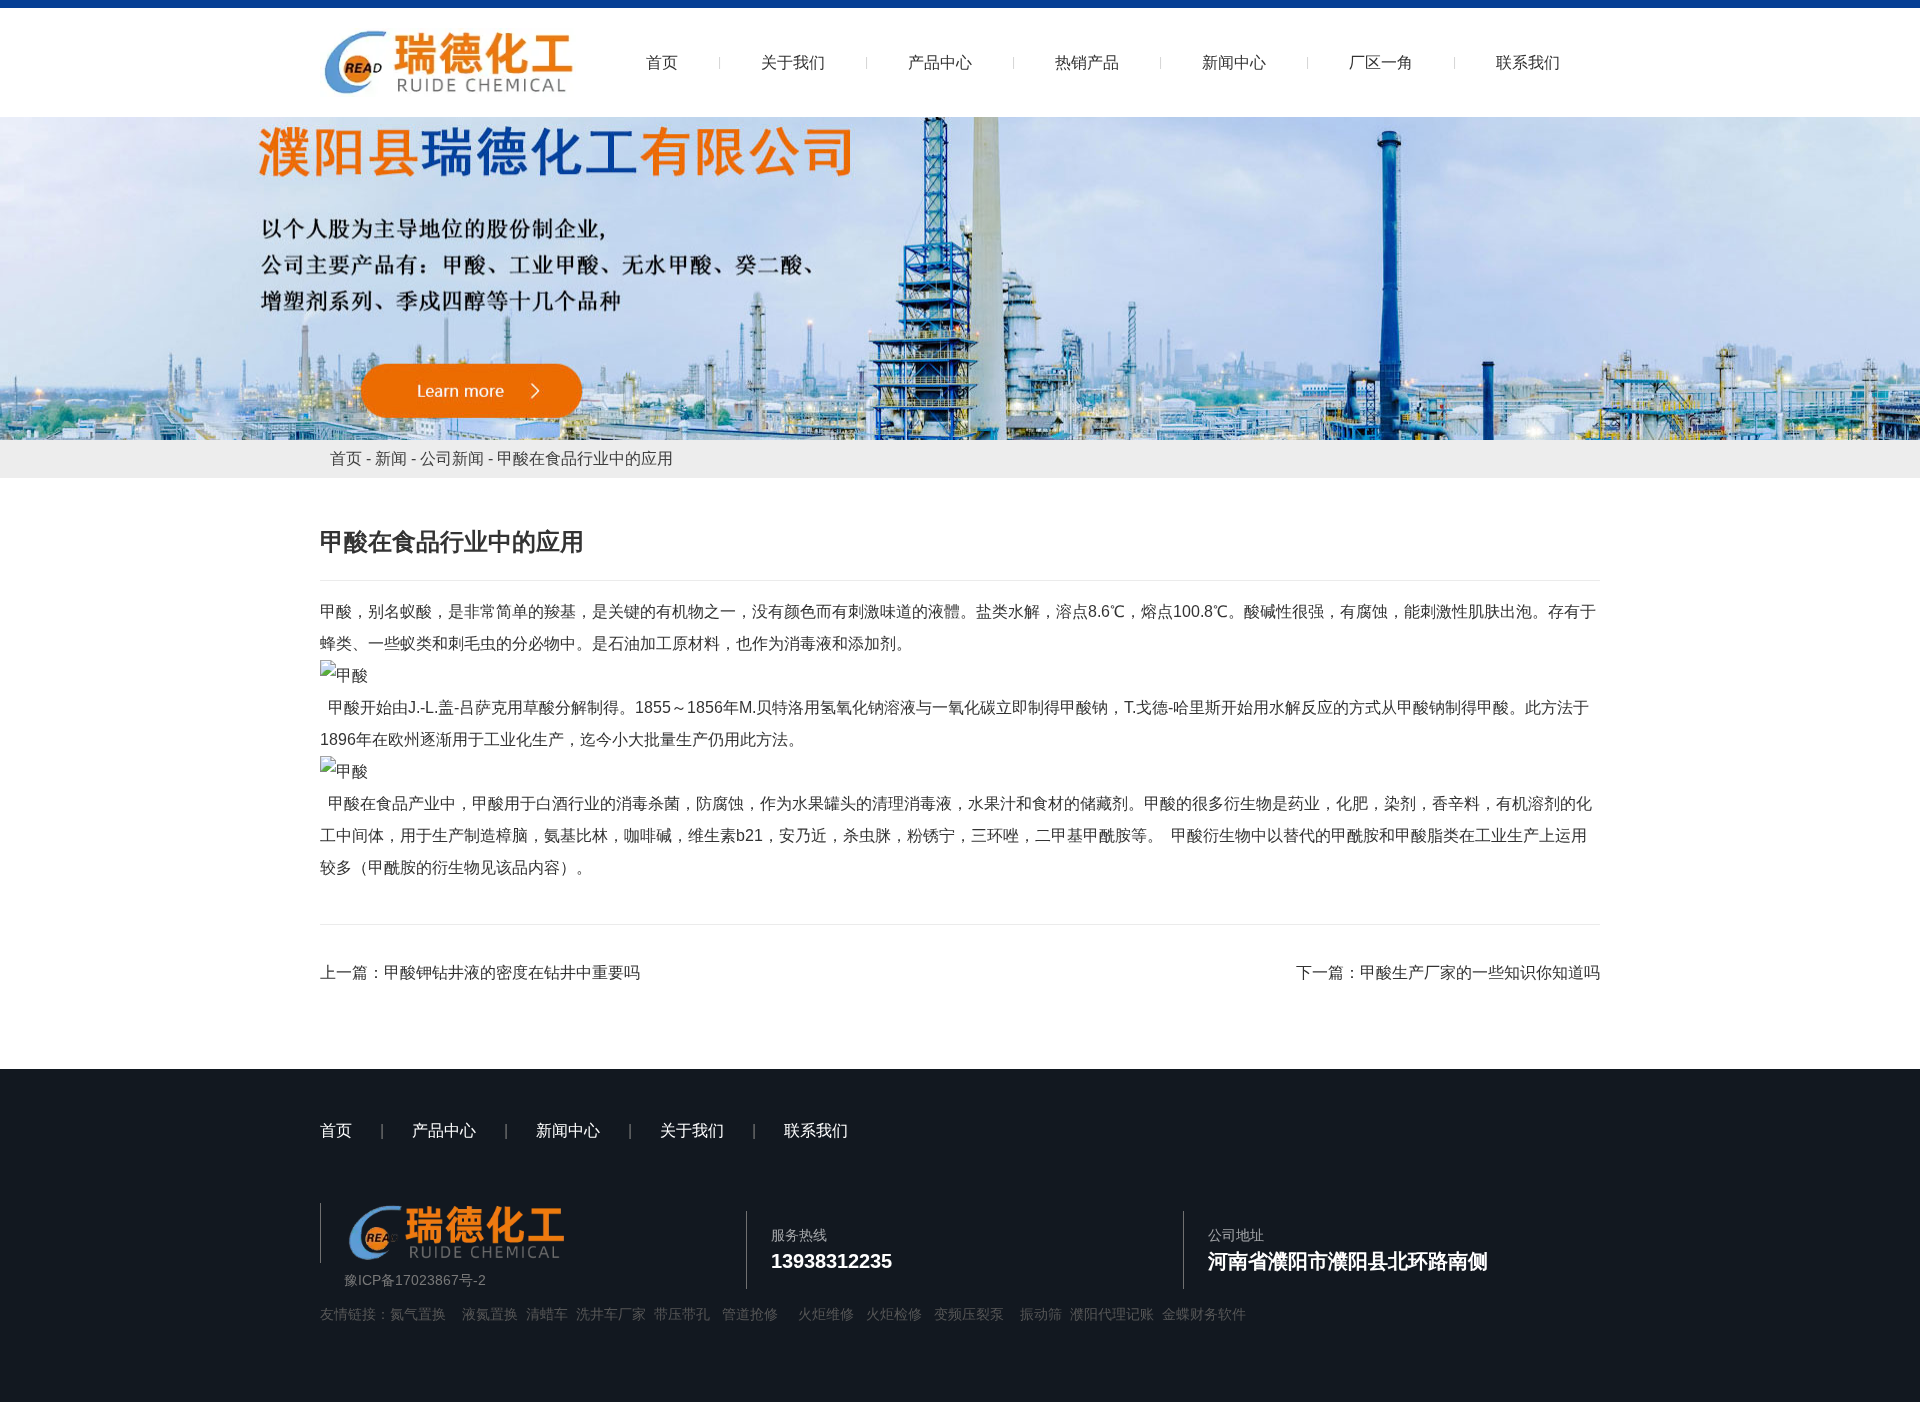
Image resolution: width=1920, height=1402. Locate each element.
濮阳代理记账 (1112, 1314)
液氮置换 (490, 1314)
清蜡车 (547, 1314)
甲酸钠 (1084, 707)
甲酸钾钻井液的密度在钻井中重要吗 (512, 972)
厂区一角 (1381, 62)
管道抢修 (750, 1314)
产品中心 (940, 62)
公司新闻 (452, 458)
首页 (662, 62)
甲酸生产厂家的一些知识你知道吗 (1480, 972)
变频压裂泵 (969, 1314)
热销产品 (1087, 62)
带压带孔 (682, 1314)
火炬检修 (894, 1314)
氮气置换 (418, 1314)
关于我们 (793, 62)
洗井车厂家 (611, 1314)
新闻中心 (1234, 62)
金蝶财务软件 (1204, 1314)
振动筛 (1041, 1314)
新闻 (391, 458)
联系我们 (1528, 62)
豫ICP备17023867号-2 (415, 1280)
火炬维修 (826, 1314)
